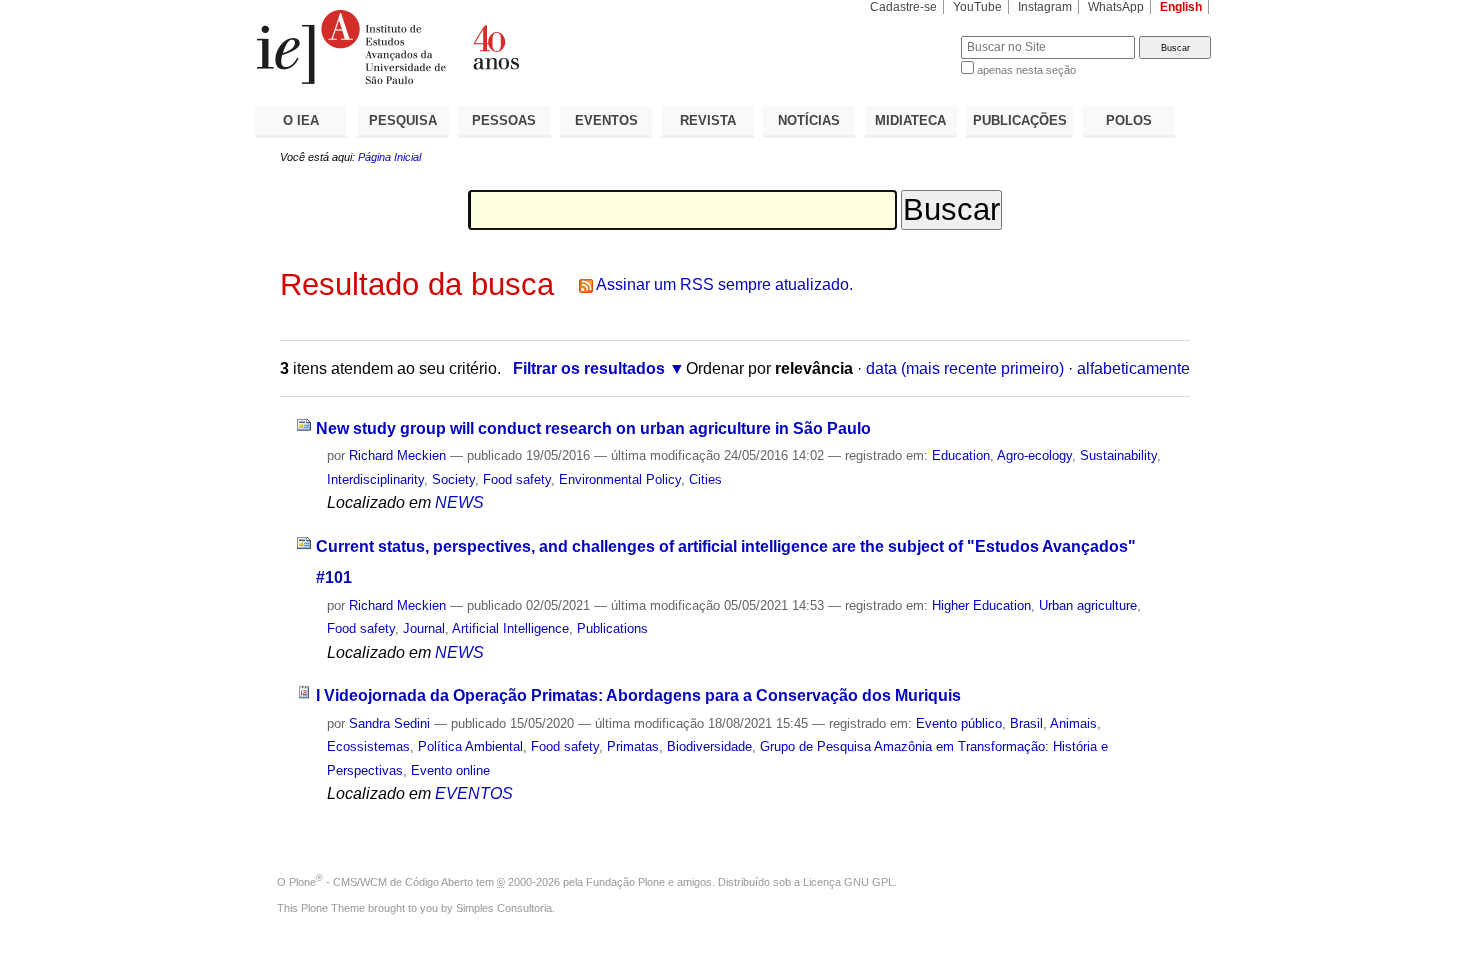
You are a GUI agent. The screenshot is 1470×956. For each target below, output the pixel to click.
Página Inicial (389, 157)
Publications (612, 628)
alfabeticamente (1133, 368)
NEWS (459, 502)
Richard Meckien (397, 455)
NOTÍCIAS (809, 120)
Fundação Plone (625, 882)
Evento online (450, 770)
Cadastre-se (903, 7)
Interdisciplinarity (375, 479)
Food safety (517, 479)
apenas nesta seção (1026, 70)
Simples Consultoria (504, 908)
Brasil (1026, 723)
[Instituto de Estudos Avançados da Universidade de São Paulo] (495, 47)
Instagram (1045, 7)
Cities (705, 479)
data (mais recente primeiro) (965, 368)
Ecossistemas (368, 746)
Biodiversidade (709, 746)
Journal (424, 628)
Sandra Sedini (389, 723)
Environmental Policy (620, 479)
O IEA (301, 120)
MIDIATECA (910, 120)
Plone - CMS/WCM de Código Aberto (381, 882)
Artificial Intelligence (510, 628)
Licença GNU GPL (848, 882)
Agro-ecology (1034, 455)
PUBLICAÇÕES (1020, 120)
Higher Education (981, 605)
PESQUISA (403, 120)
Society (453, 479)
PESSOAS (504, 120)
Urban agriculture (1088, 605)
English (1181, 7)
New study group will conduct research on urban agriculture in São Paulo (593, 428)
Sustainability (1118, 455)
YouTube (977, 7)
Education (961, 455)
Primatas (633, 746)
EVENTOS (606, 120)
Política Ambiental (470, 746)
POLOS (1129, 120)
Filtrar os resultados (589, 368)
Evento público (959, 723)
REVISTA (708, 120)
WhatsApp (1116, 7)
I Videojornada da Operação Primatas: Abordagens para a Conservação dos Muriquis (638, 695)
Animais (1073, 723)
